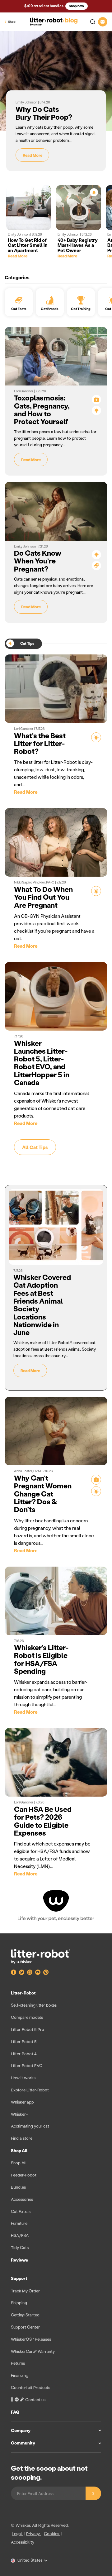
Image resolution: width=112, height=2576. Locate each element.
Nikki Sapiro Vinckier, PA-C (35, 882)
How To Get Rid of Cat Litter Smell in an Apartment (28, 245)
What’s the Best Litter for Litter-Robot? (40, 743)
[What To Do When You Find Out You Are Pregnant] (56, 842)
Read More (33, 155)
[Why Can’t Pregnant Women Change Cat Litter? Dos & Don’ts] (56, 1431)
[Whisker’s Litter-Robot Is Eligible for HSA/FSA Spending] (56, 1601)
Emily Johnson (27, 102)
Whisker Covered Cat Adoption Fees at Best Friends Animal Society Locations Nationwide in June (42, 1305)
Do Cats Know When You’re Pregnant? (38, 561)
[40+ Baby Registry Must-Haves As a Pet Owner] (79, 208)
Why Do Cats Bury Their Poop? (44, 113)
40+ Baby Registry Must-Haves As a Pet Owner (78, 245)
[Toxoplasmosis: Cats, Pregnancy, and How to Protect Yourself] (56, 356)
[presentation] (56, 2220)
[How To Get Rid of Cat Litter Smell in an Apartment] (29, 208)
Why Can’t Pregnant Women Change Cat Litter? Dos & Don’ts (43, 1494)
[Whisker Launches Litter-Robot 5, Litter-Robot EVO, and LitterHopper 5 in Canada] (56, 996)
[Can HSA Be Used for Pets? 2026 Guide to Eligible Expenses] (56, 1762)
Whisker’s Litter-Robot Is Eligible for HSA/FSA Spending (41, 1659)
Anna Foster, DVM (28, 1471)
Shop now (77, 6)
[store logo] (40, 1957)
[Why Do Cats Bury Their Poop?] (56, 81)
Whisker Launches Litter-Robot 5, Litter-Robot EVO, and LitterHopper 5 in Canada (42, 1063)
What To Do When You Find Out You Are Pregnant (43, 897)
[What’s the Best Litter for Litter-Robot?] (56, 689)
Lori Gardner (24, 391)
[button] (90, 22)
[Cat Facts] (96, 566)
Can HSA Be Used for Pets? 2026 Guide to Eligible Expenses (43, 1821)
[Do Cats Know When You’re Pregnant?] (56, 511)
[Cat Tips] (94, 192)
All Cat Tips (35, 1147)
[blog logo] (54, 22)
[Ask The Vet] (96, 400)
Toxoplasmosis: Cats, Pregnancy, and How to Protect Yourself (42, 409)
